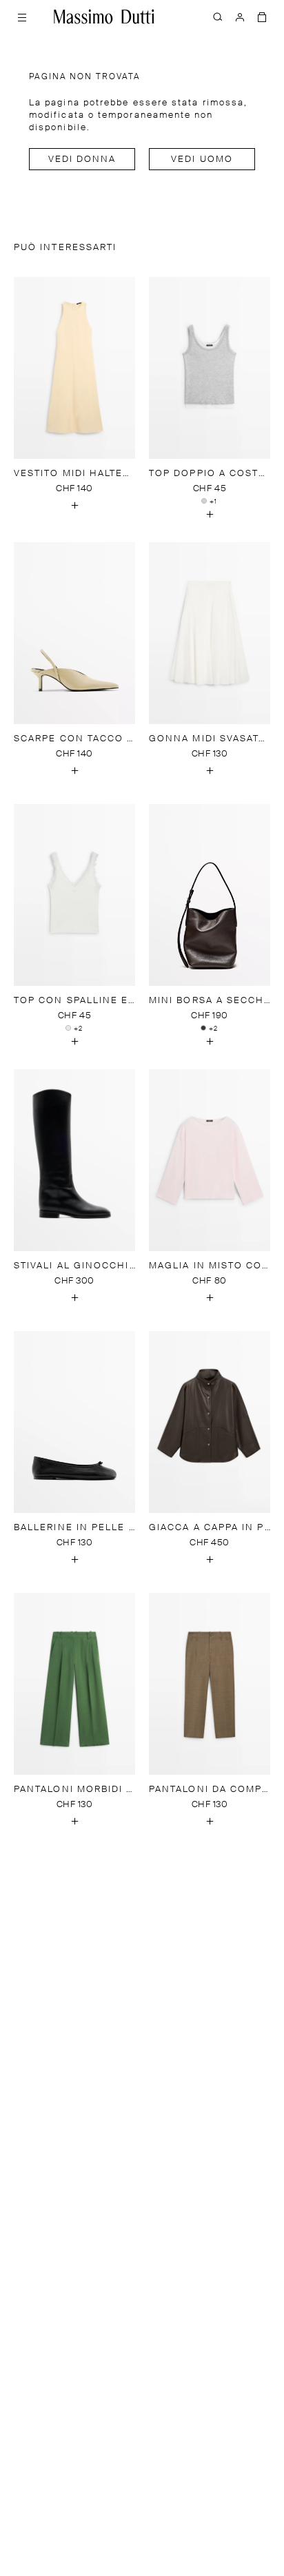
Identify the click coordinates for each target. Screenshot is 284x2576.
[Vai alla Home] (104, 17)
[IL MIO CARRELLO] (262, 17)
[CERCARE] (218, 17)
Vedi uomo (202, 159)
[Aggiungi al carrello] (74, 506)
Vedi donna (82, 159)
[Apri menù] (22, 17)
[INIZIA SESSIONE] (240, 17)
